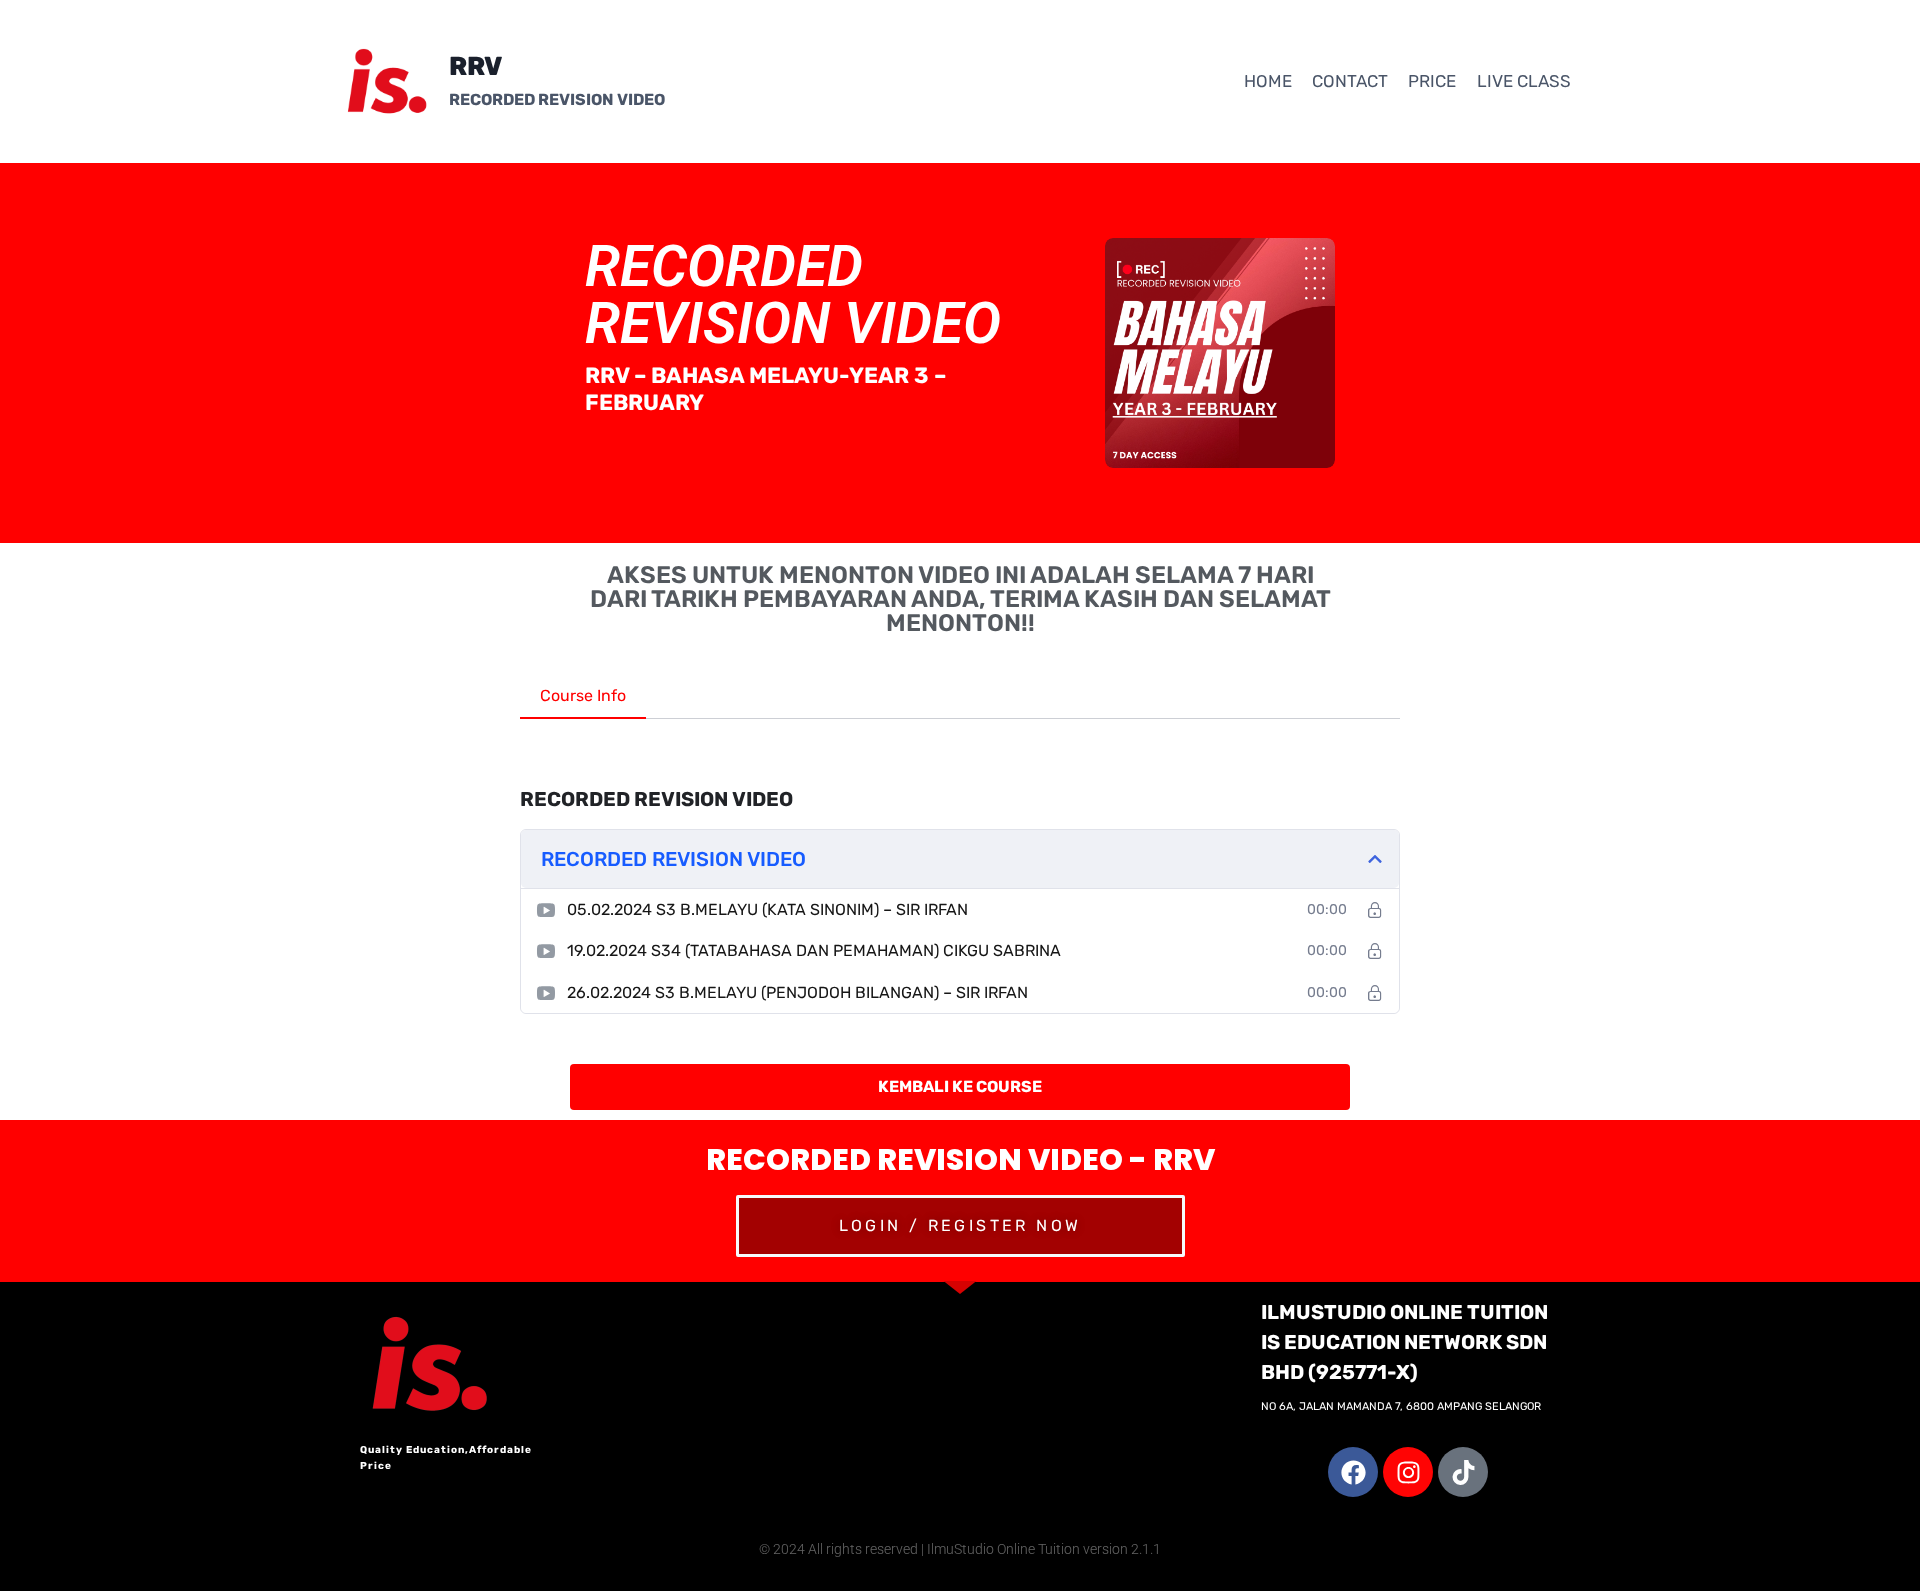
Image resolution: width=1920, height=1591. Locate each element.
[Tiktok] (1463, 1472)
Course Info (583, 695)
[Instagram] (1408, 1472)
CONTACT (1350, 81)
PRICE (1432, 81)
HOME (1268, 81)
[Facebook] (1353, 1472)
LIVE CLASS (1524, 81)
